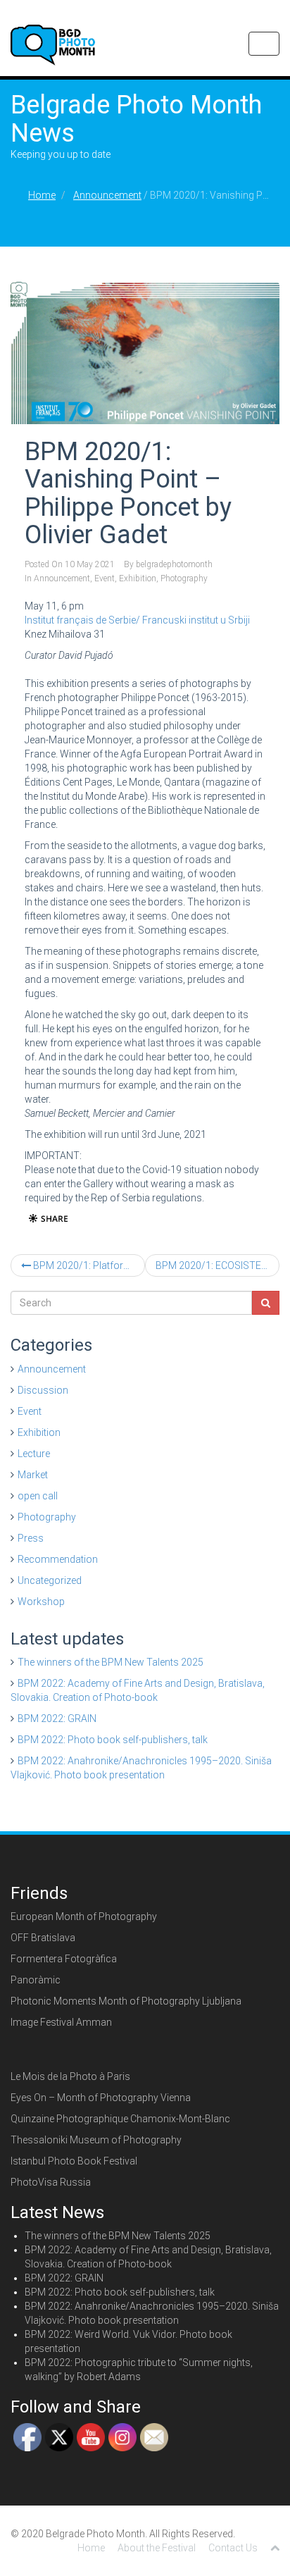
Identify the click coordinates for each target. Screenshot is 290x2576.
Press (31, 1538)
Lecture (34, 1454)
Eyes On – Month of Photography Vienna (101, 2098)
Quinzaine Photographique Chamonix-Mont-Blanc (120, 2119)
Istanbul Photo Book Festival (74, 2161)
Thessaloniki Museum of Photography (96, 2140)
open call (38, 1496)
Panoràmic (36, 1980)
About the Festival (157, 2548)
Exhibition (138, 578)
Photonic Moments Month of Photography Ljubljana (126, 2001)
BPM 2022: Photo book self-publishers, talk (113, 1740)
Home (42, 195)
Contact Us (233, 2548)
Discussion (43, 1390)
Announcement (107, 195)
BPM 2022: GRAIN (57, 1719)
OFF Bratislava (43, 1938)
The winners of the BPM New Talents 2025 (111, 1662)
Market (33, 1475)
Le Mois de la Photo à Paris (70, 2076)
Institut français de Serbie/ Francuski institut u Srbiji (137, 620)
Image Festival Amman (61, 2022)
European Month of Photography (84, 1916)
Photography (184, 578)
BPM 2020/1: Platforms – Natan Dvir (88, 1265)
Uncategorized (50, 1580)
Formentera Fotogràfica (64, 1959)
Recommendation (58, 1559)
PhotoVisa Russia (51, 2182)
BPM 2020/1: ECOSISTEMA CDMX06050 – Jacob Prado (217, 1265)
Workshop (41, 1602)
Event (105, 578)
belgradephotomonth (174, 564)
